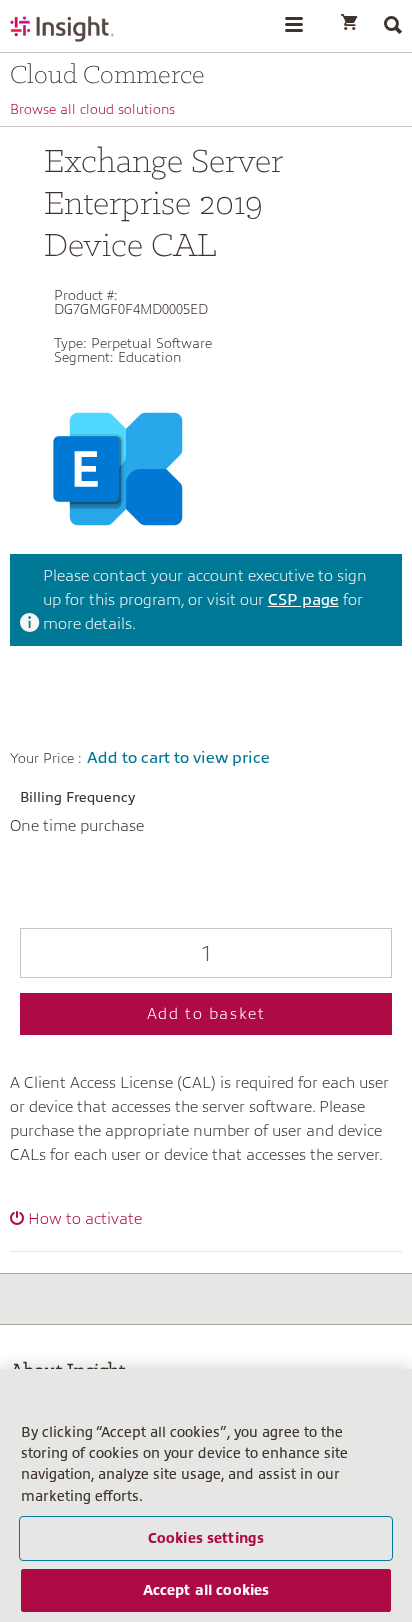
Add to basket (206, 1014)
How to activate (85, 1219)
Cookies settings (206, 1538)
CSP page (303, 600)
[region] (206, 1495)
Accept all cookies (206, 1590)
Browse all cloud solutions (92, 109)
